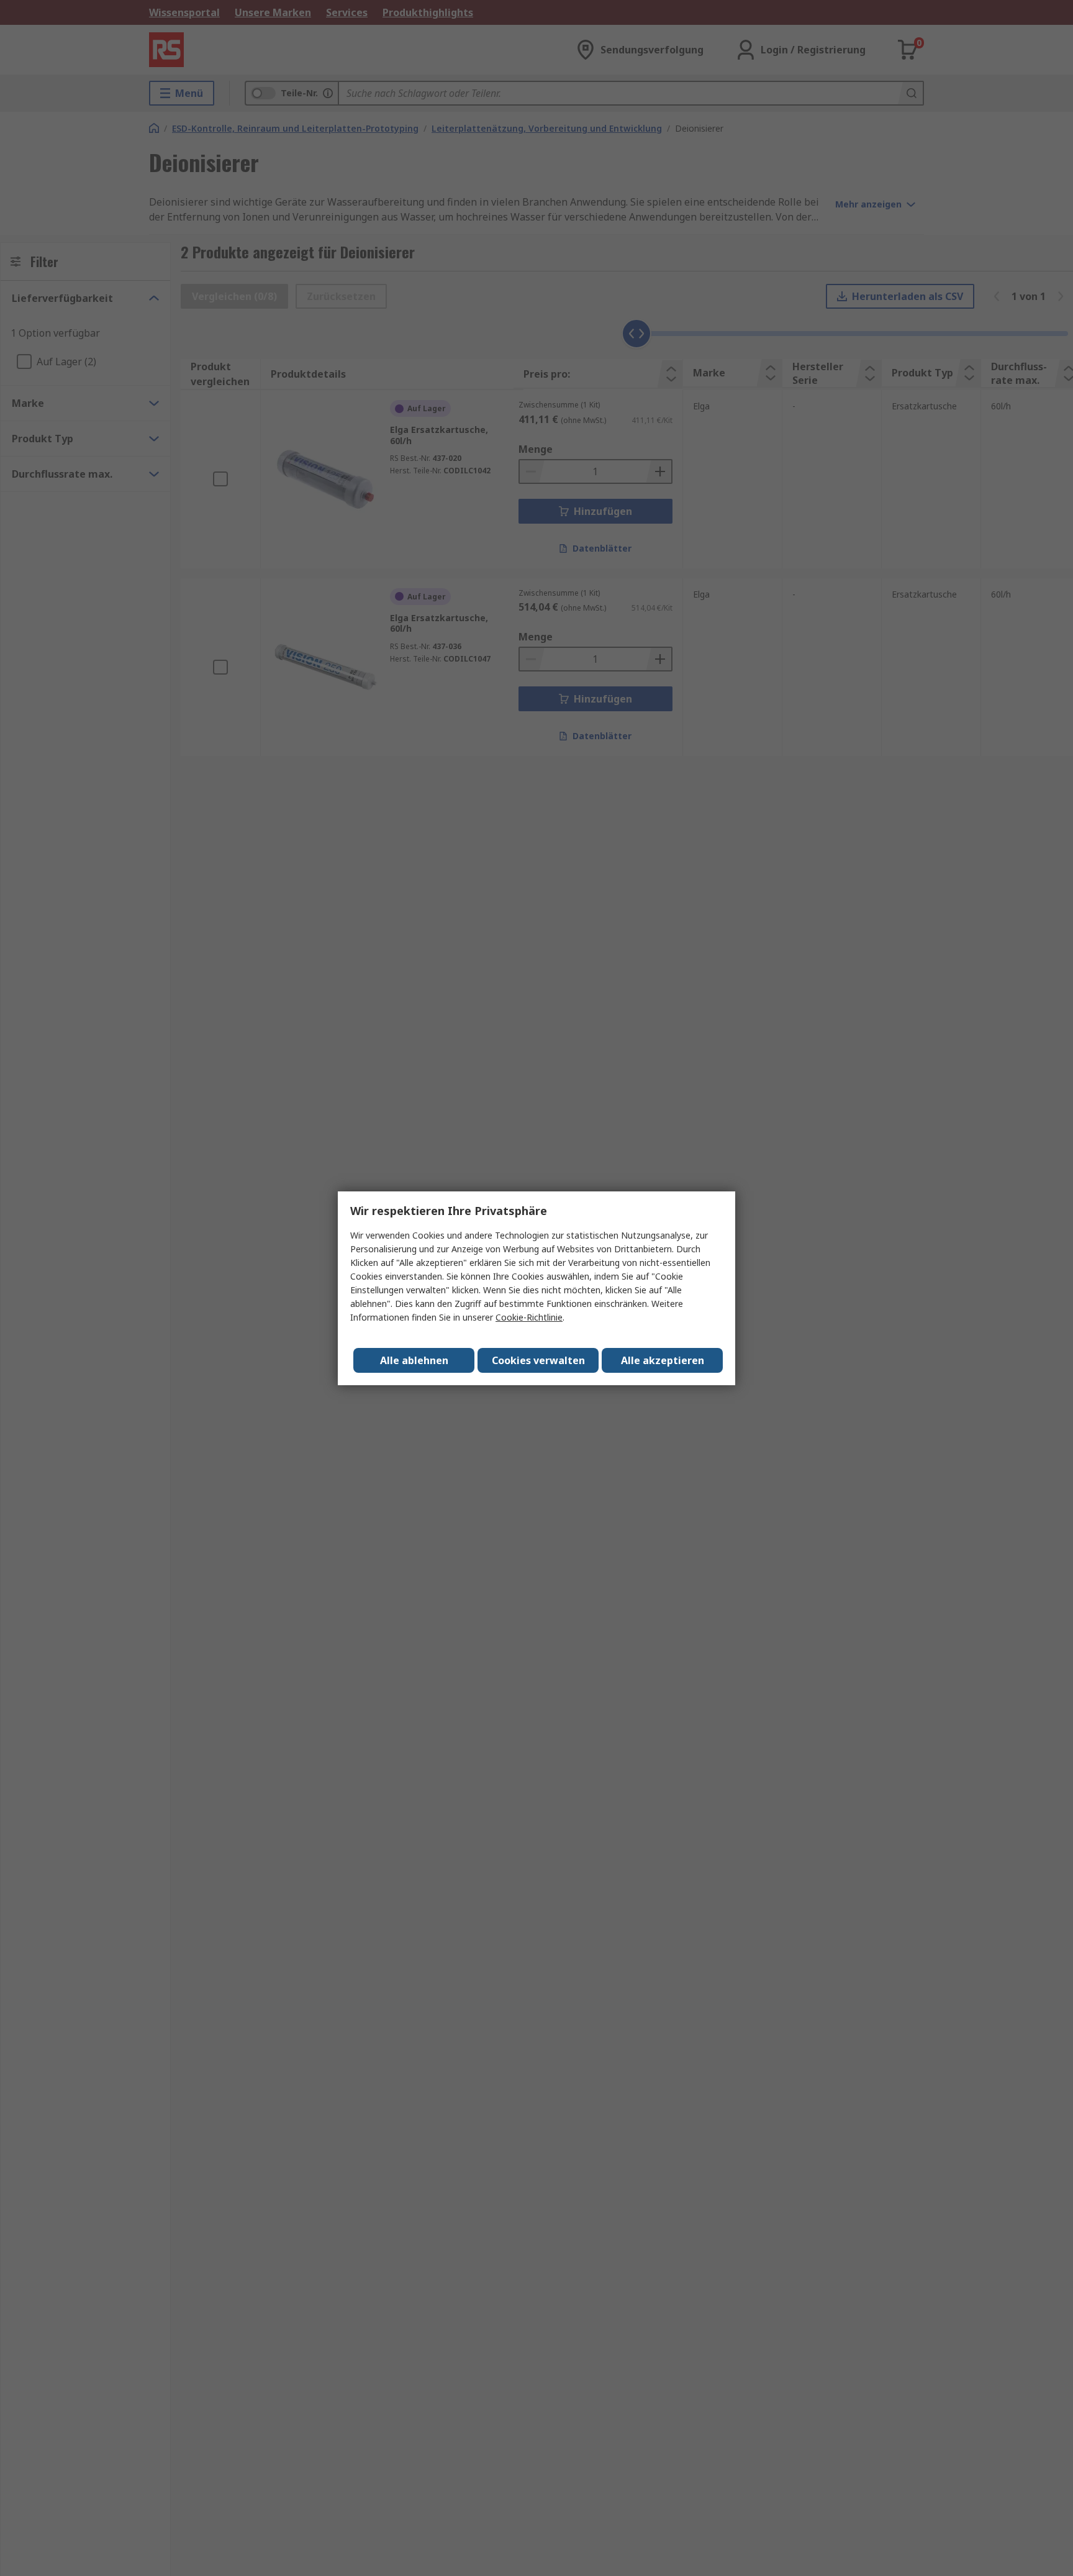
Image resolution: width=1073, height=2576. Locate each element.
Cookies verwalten (538, 1360)
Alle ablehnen (414, 1360)
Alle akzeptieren (663, 1360)
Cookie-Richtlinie (529, 1317)
